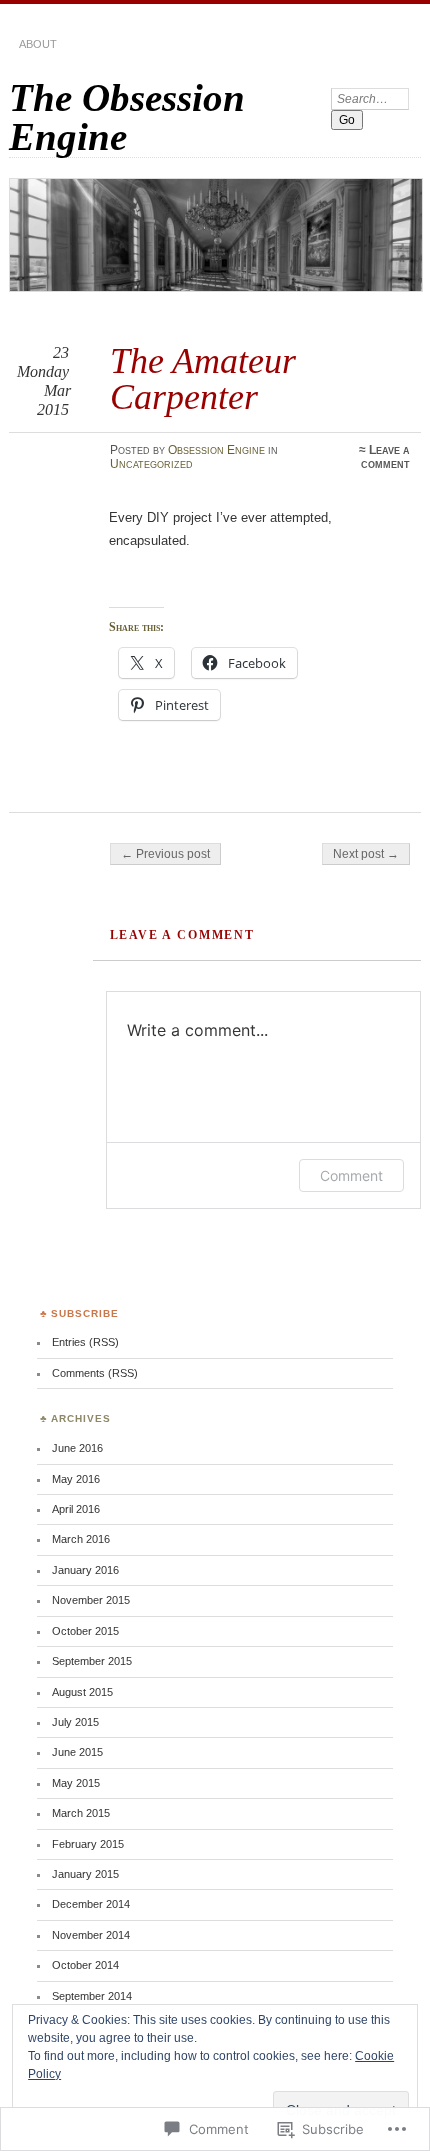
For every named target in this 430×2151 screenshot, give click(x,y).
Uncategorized (151, 464)
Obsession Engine (216, 450)
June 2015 (77, 1752)
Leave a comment (385, 457)
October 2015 (85, 1631)
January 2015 (85, 1874)
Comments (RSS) (95, 1373)
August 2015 (82, 1692)
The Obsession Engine (127, 117)
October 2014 (85, 1965)
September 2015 (92, 1661)
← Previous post (165, 854)
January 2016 (85, 1570)
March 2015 (81, 1813)
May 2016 (76, 1479)
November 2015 (91, 1600)
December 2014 (91, 1904)
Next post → (366, 854)
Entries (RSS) (85, 1342)
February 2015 (88, 1844)
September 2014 (92, 1996)
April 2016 (76, 1509)
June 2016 (77, 1448)
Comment (351, 1175)
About (38, 44)
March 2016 (81, 1539)
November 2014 (91, 1935)
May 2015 (76, 1783)
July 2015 (75, 1722)
